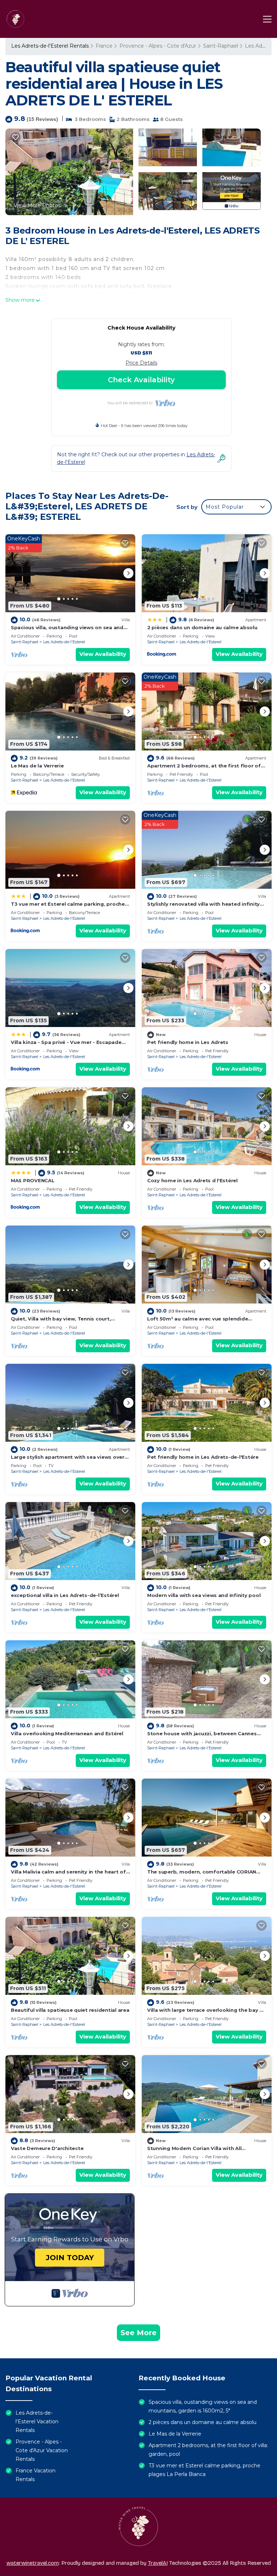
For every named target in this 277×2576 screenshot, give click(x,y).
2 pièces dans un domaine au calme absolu (202, 627)
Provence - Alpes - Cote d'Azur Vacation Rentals (42, 2450)
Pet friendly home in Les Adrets (188, 1042)
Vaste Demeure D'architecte (47, 2148)
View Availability (103, 654)
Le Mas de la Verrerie (37, 766)
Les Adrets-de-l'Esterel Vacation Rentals (37, 2421)
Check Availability (141, 380)
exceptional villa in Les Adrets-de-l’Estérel (65, 1595)
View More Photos (37, 205)
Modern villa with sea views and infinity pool (204, 1595)
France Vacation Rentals (36, 2475)
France (104, 46)
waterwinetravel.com (33, 2563)
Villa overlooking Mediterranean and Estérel (67, 1733)
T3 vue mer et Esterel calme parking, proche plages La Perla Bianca (205, 2470)
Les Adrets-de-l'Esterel (64, 642)
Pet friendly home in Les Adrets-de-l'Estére (203, 1457)
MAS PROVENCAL (33, 1180)
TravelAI (158, 2563)
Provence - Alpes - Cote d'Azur (158, 46)
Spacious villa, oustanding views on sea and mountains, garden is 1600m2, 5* (203, 2406)
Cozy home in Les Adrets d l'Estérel (192, 1180)
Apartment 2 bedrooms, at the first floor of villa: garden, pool (208, 2450)
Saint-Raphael (221, 46)
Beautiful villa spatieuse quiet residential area (70, 2010)
